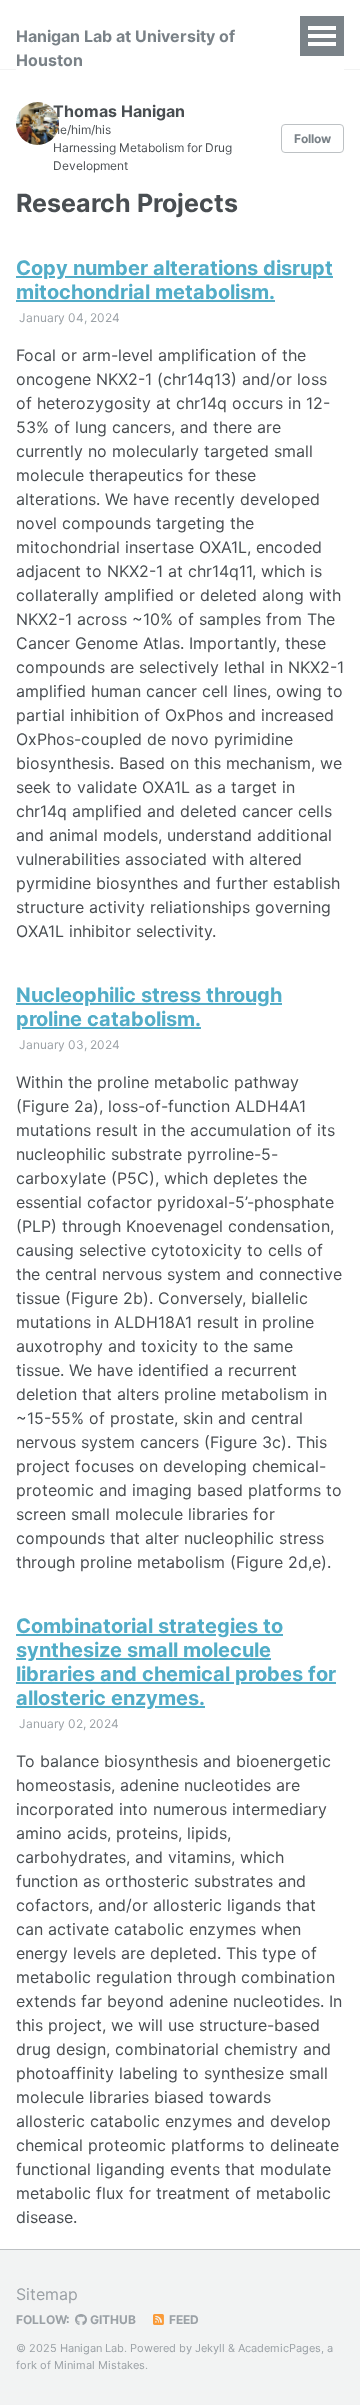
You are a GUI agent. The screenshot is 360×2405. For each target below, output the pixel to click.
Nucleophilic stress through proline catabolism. (149, 1007)
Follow (312, 138)
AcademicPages (279, 2348)
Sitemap (47, 2294)
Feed (182, 2319)
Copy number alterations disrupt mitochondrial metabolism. (174, 280)
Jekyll (210, 2348)
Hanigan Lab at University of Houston (125, 48)
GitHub (111, 2319)
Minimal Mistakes (99, 2365)
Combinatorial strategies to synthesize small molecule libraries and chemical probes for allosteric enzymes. (176, 1662)
